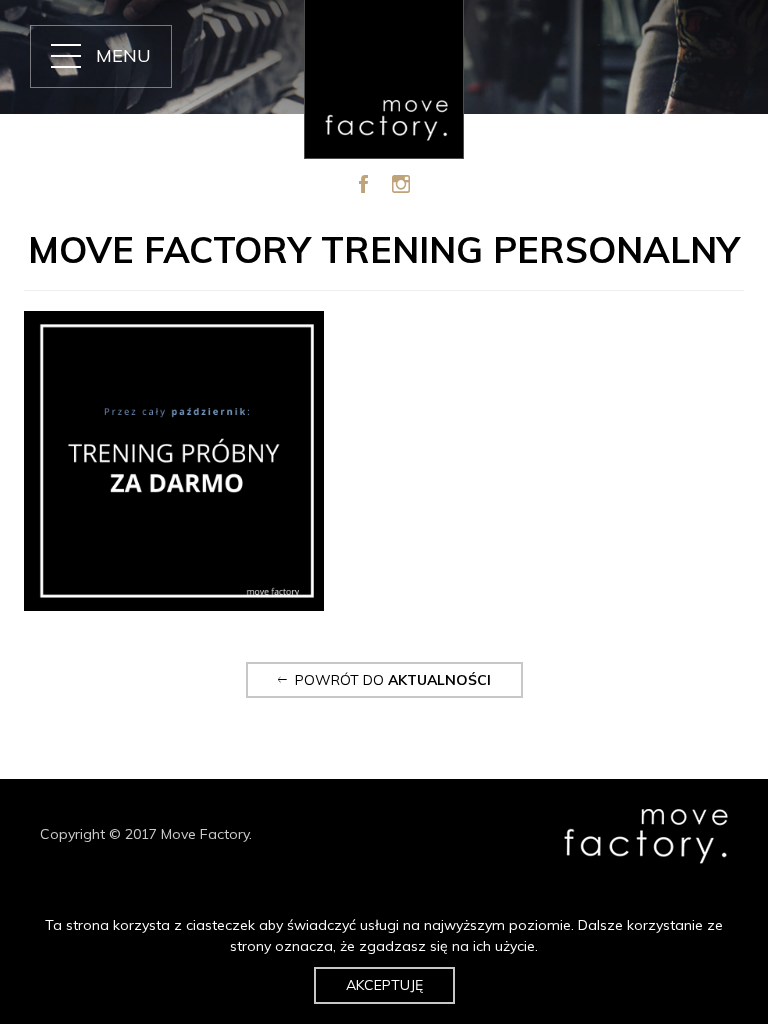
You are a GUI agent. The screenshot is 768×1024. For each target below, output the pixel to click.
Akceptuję (384, 985)
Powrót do (389, 680)
